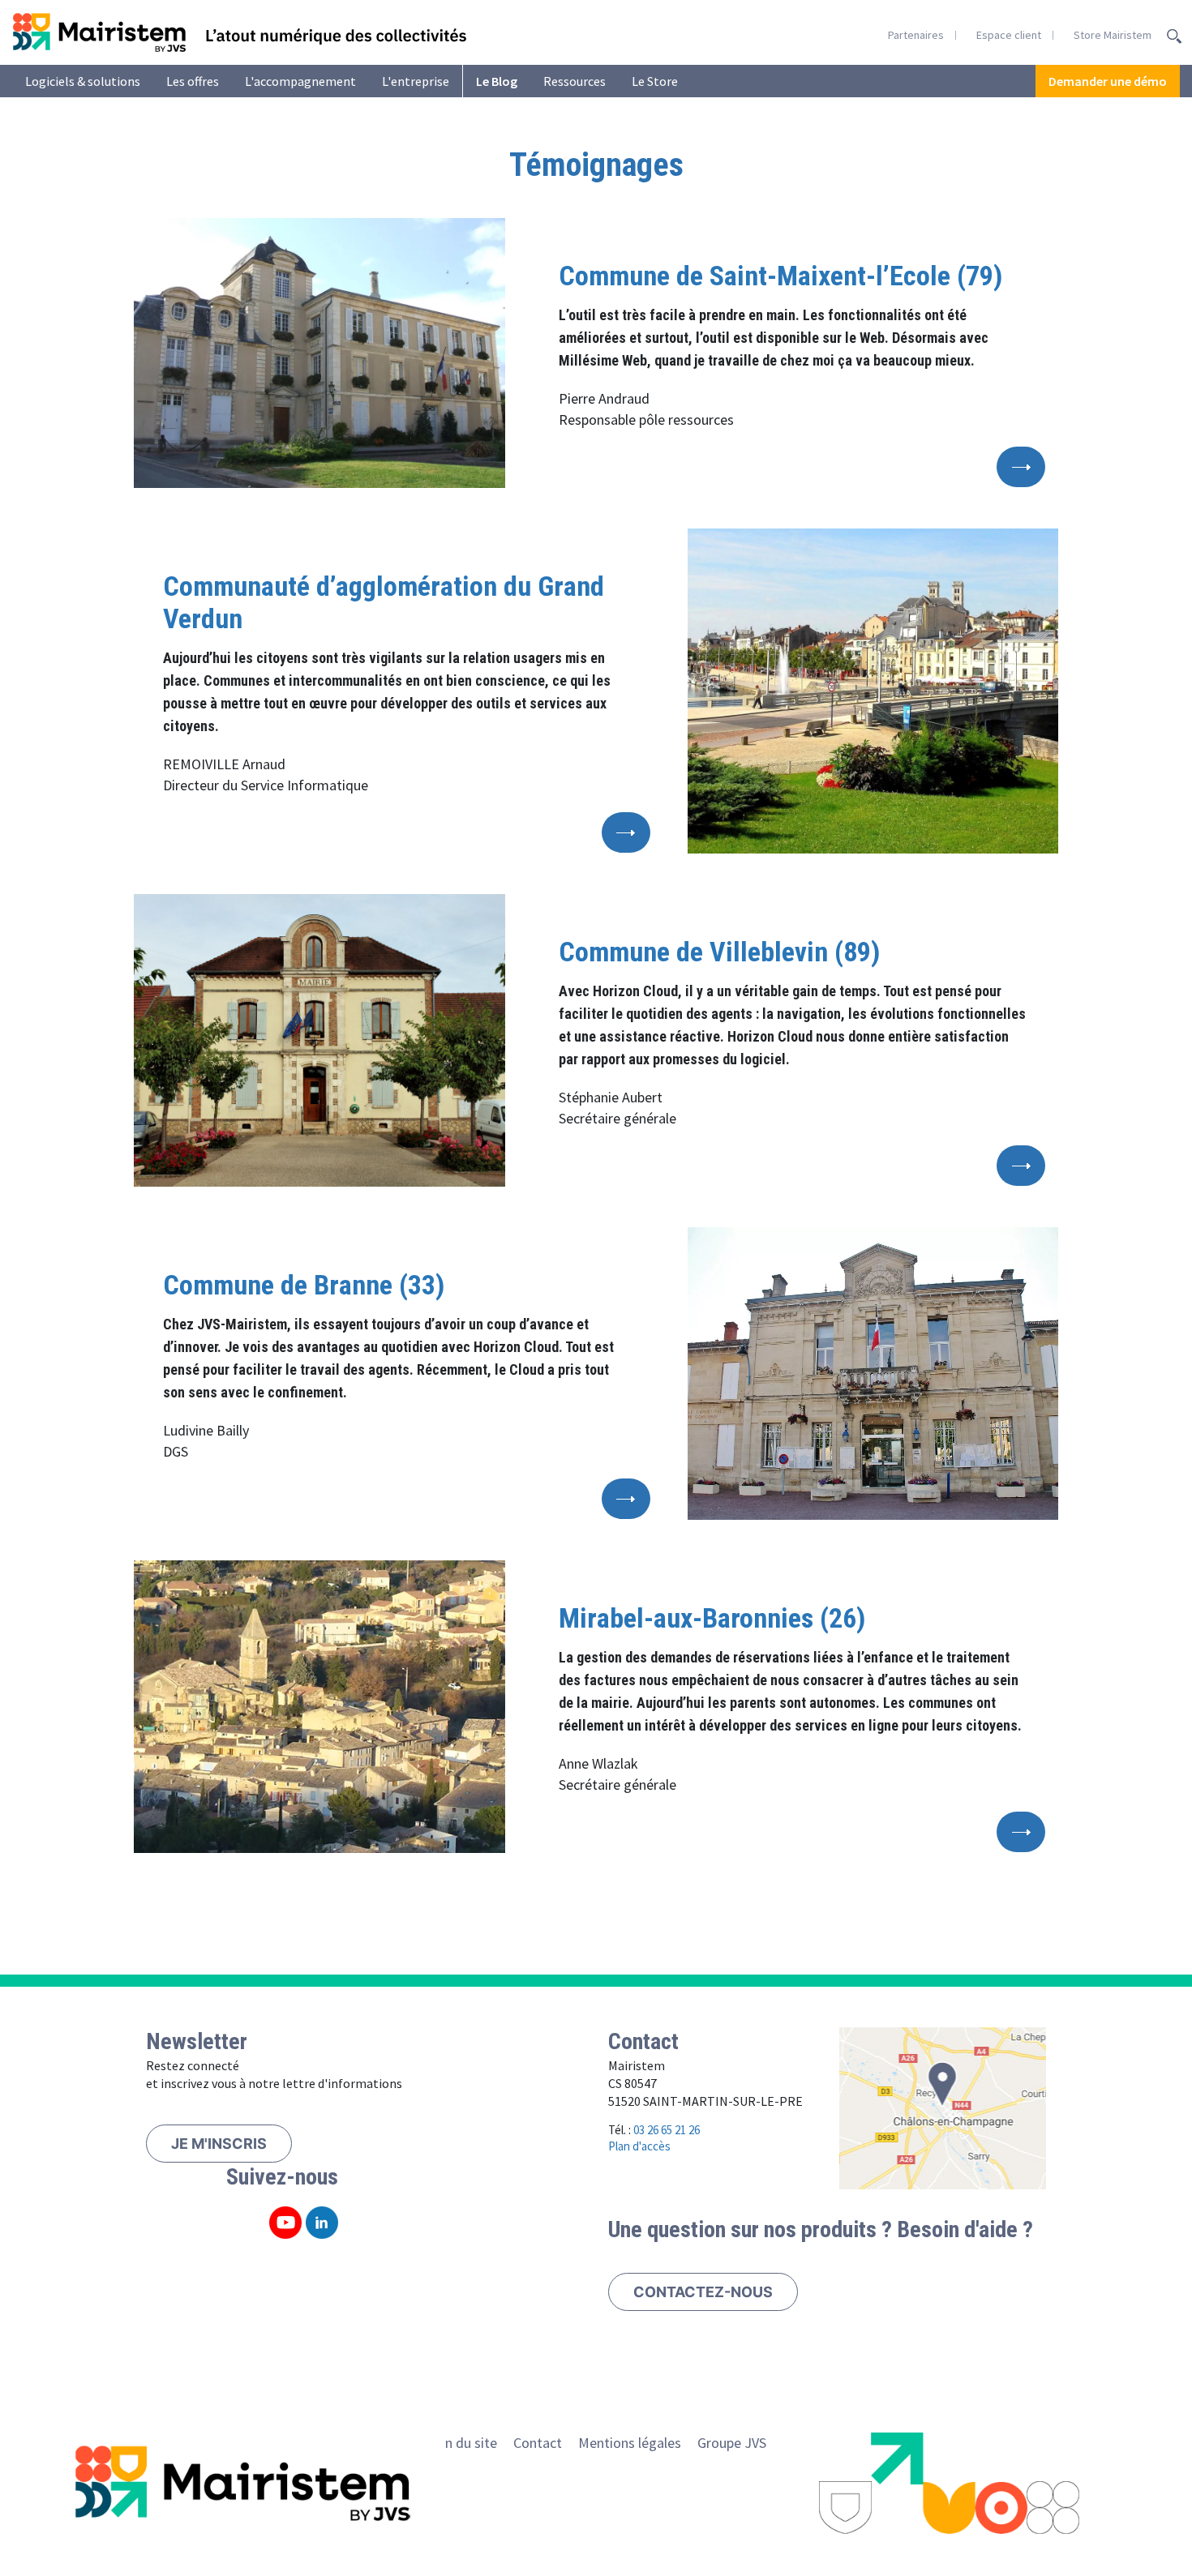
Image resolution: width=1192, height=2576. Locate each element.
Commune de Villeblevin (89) (719, 952)
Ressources (575, 81)
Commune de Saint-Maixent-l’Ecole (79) (780, 276)
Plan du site (461, 2443)
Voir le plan (943, 2108)
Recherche (1174, 36)
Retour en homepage (239, 32)
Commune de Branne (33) (304, 1285)
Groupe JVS (732, 2443)
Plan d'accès (639, 2146)
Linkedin (322, 2223)
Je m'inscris (219, 2144)
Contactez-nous (703, 2292)
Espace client (1009, 35)
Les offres (193, 81)
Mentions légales (630, 2443)
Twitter (285, 2223)
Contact (538, 2443)
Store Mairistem (1113, 35)
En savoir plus (1021, 467)
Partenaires (916, 35)
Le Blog (497, 81)
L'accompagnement (300, 81)
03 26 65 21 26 (667, 2130)
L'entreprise (416, 81)
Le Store (655, 81)
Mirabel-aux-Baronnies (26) (712, 1618)
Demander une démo (1108, 81)
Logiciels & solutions (83, 81)
